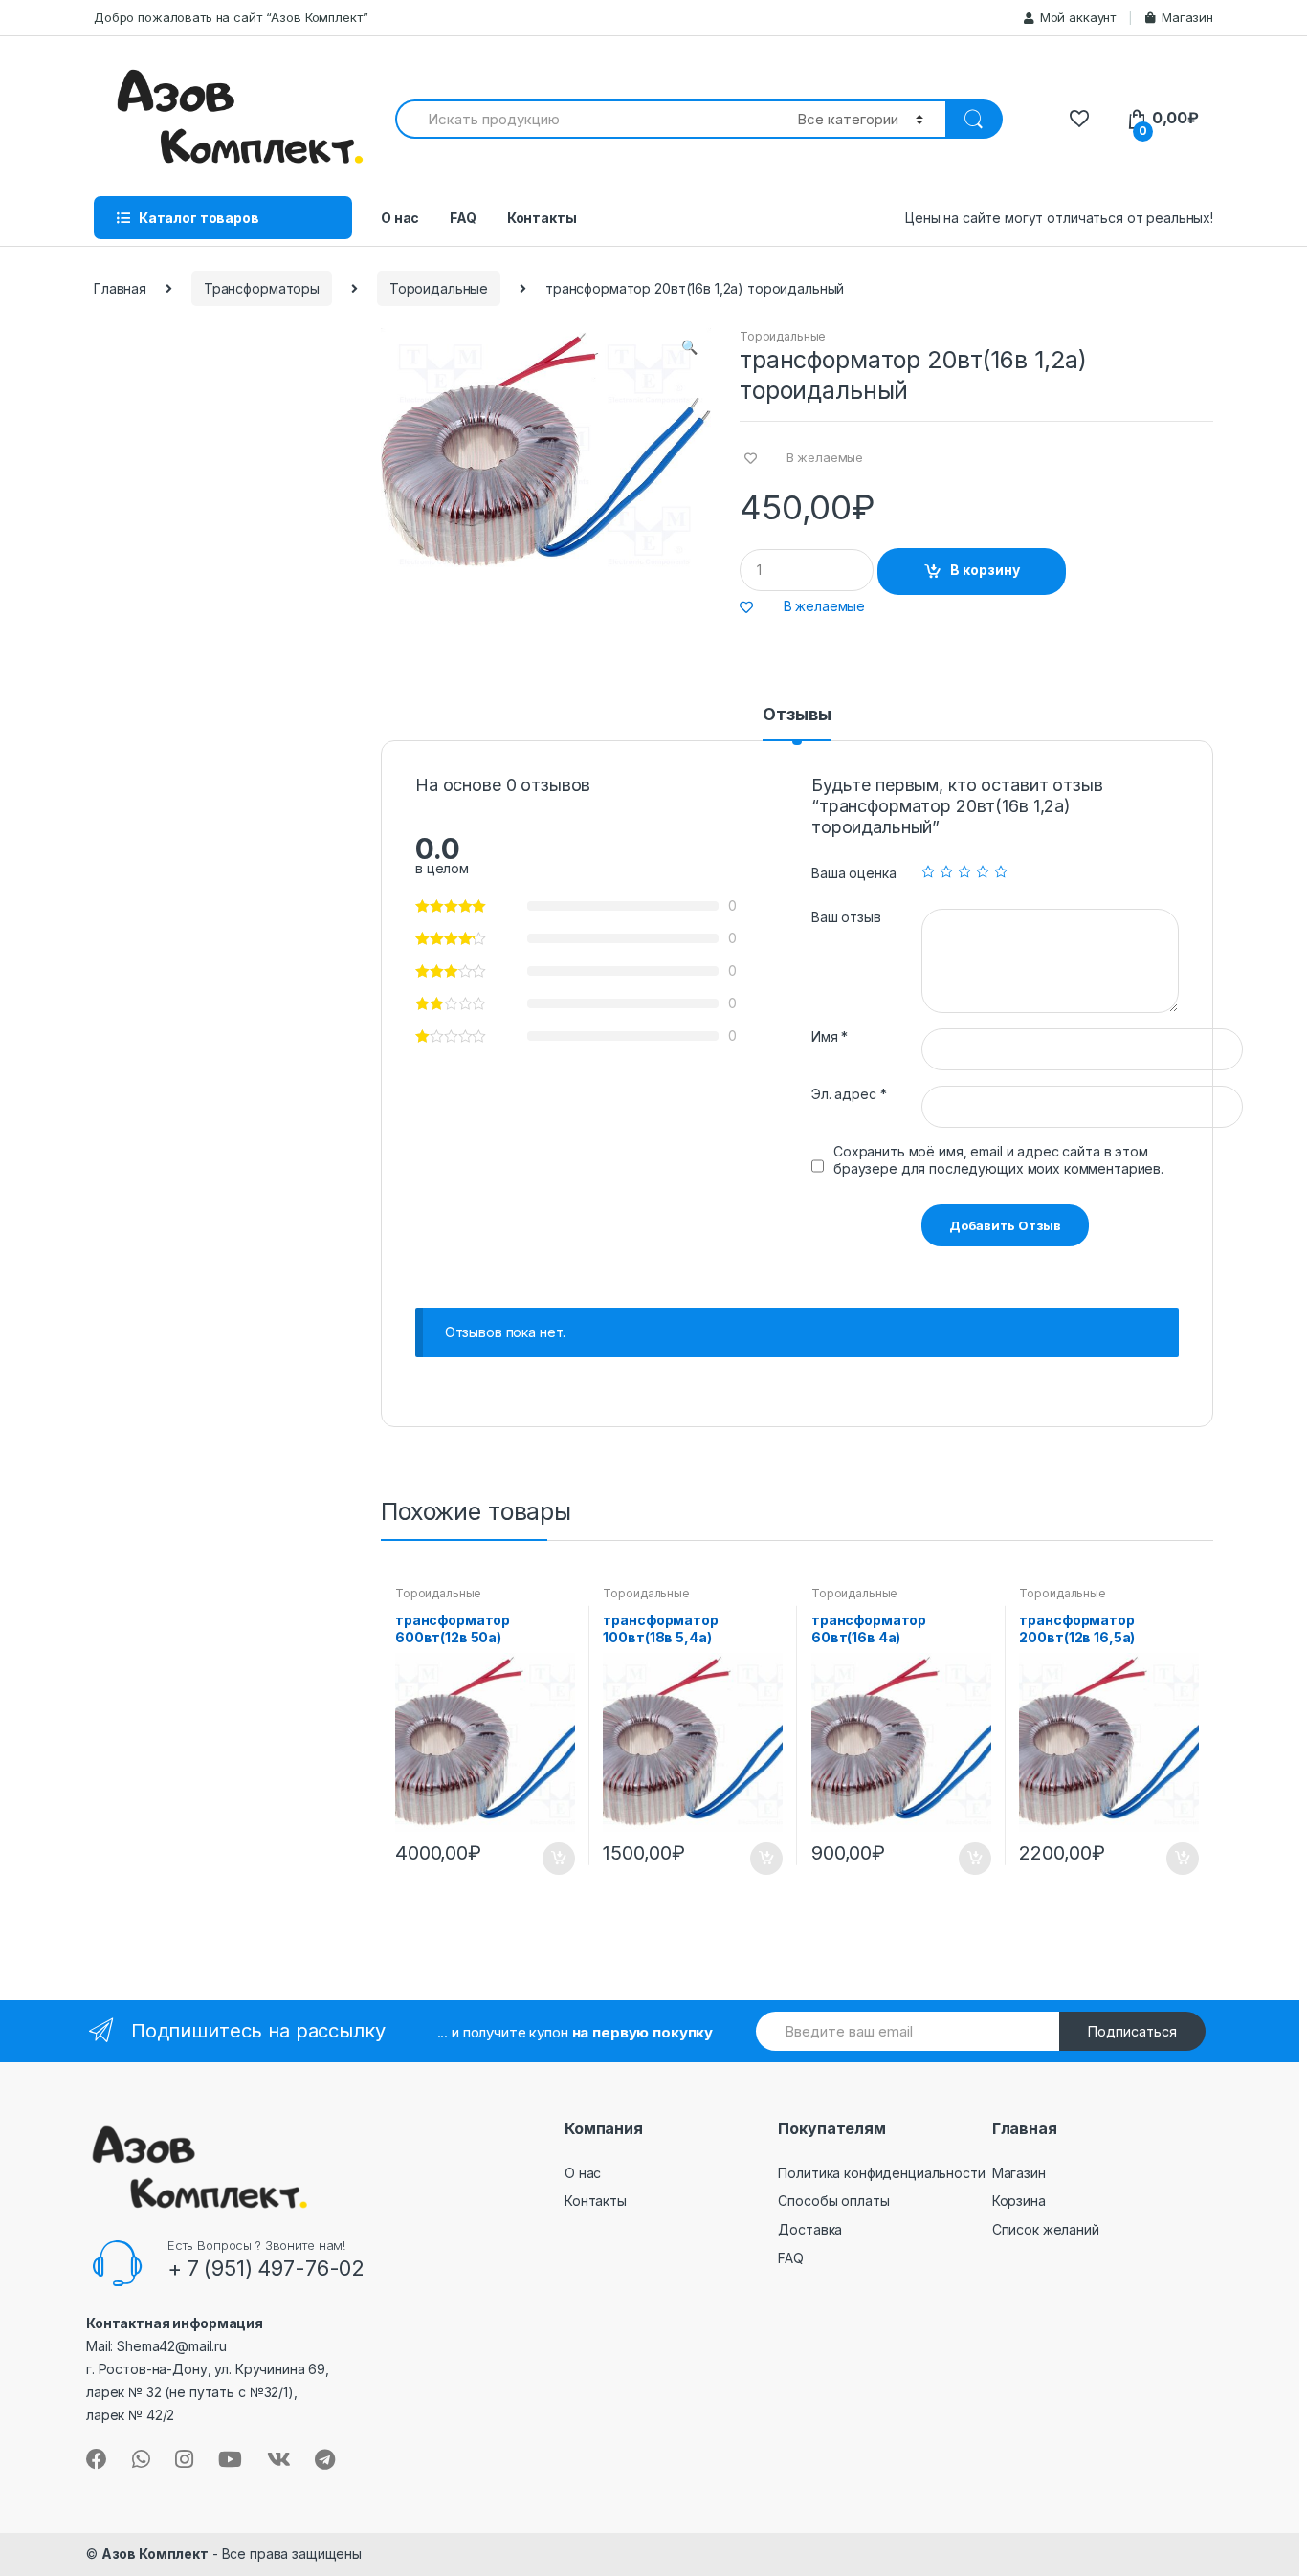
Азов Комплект (155, 2554)
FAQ (463, 218)
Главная (120, 288)
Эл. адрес (849, 1094)
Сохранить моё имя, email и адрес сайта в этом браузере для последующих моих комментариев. (998, 1160)
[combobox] (585, 119)
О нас (400, 218)
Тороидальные (439, 288)
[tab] (797, 723)
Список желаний (1046, 2229)
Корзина (1019, 2201)
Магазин (1187, 17)
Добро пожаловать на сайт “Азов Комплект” (231, 17)
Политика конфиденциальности (881, 2173)
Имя (830, 1036)
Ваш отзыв (846, 917)
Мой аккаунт (1078, 17)
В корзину (985, 570)
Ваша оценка (853, 873)
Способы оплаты (833, 2201)
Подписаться (1132, 2031)
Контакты (542, 218)
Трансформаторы (262, 288)
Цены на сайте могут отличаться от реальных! (1059, 218)
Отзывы (797, 715)
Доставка (810, 2229)
